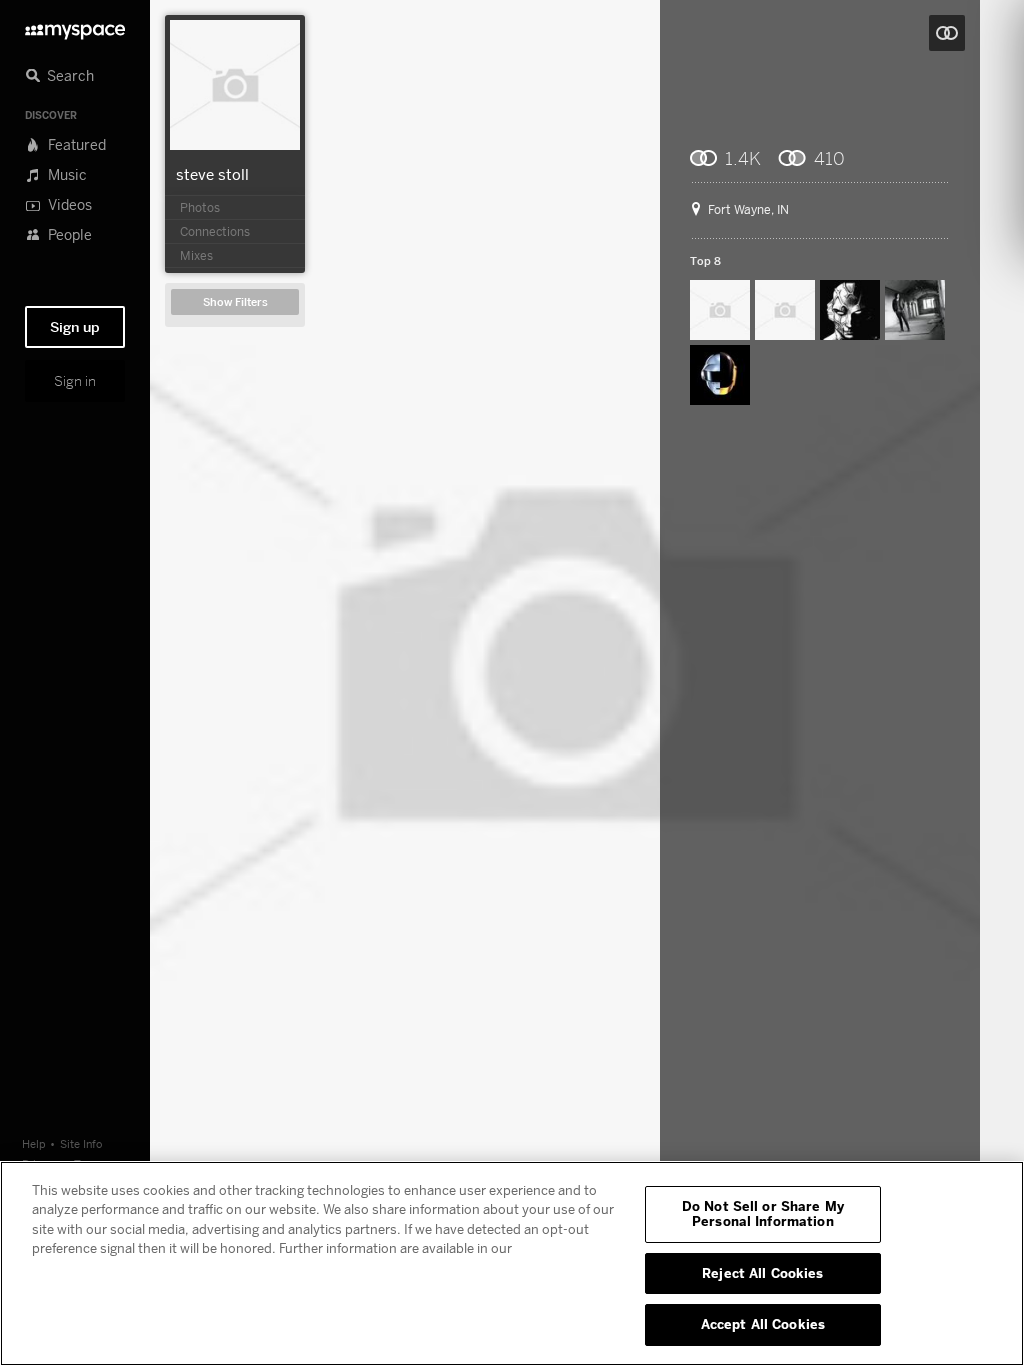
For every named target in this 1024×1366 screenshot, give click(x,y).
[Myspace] (75, 26)
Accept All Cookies (763, 1324)
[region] (512, 1263)
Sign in (75, 381)
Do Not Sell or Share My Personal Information (763, 1214)
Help (34, 1143)
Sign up (75, 327)
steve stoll (212, 174)
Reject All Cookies (762, 1273)
